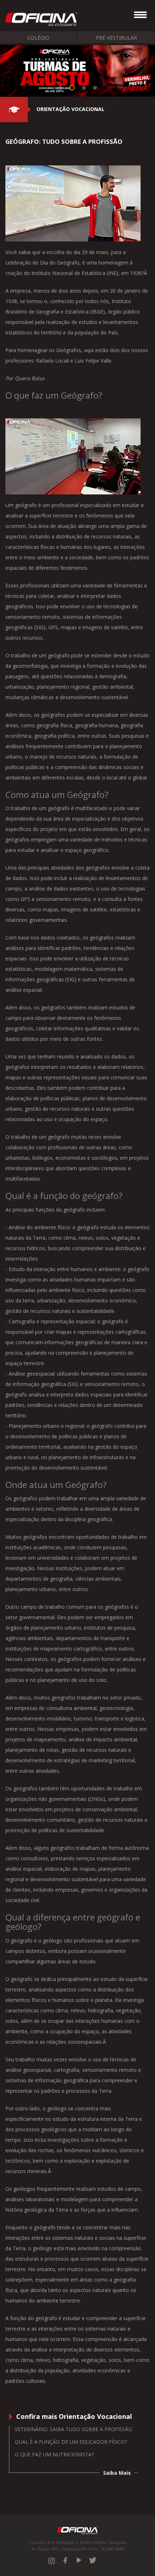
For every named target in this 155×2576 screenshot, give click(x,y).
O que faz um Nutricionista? (54, 2454)
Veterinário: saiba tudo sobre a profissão (74, 2429)
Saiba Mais (117, 2473)
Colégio (38, 38)
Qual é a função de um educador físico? (71, 2442)
